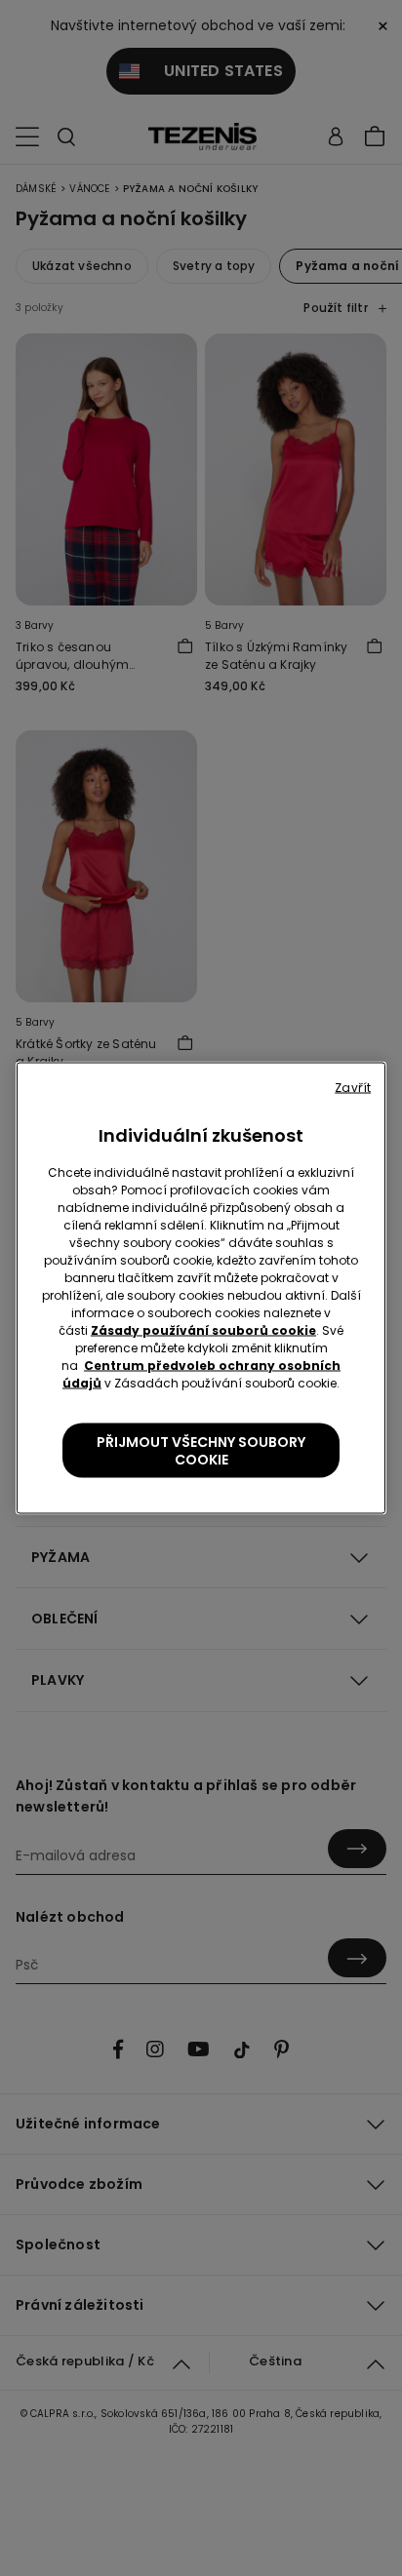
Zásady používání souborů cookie (203, 1330)
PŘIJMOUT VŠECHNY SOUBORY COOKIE (201, 1451)
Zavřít (353, 1088)
